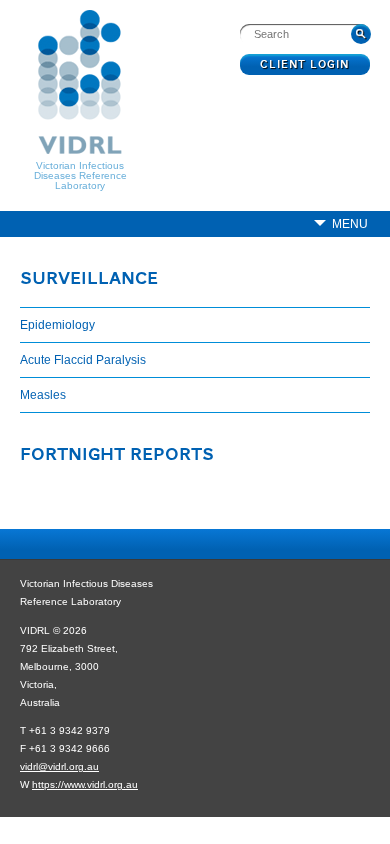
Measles (43, 395)
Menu (350, 224)
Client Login (305, 65)
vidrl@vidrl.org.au (59, 766)
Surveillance (89, 279)
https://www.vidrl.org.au (85, 784)
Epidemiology (57, 325)
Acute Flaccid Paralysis (83, 360)
